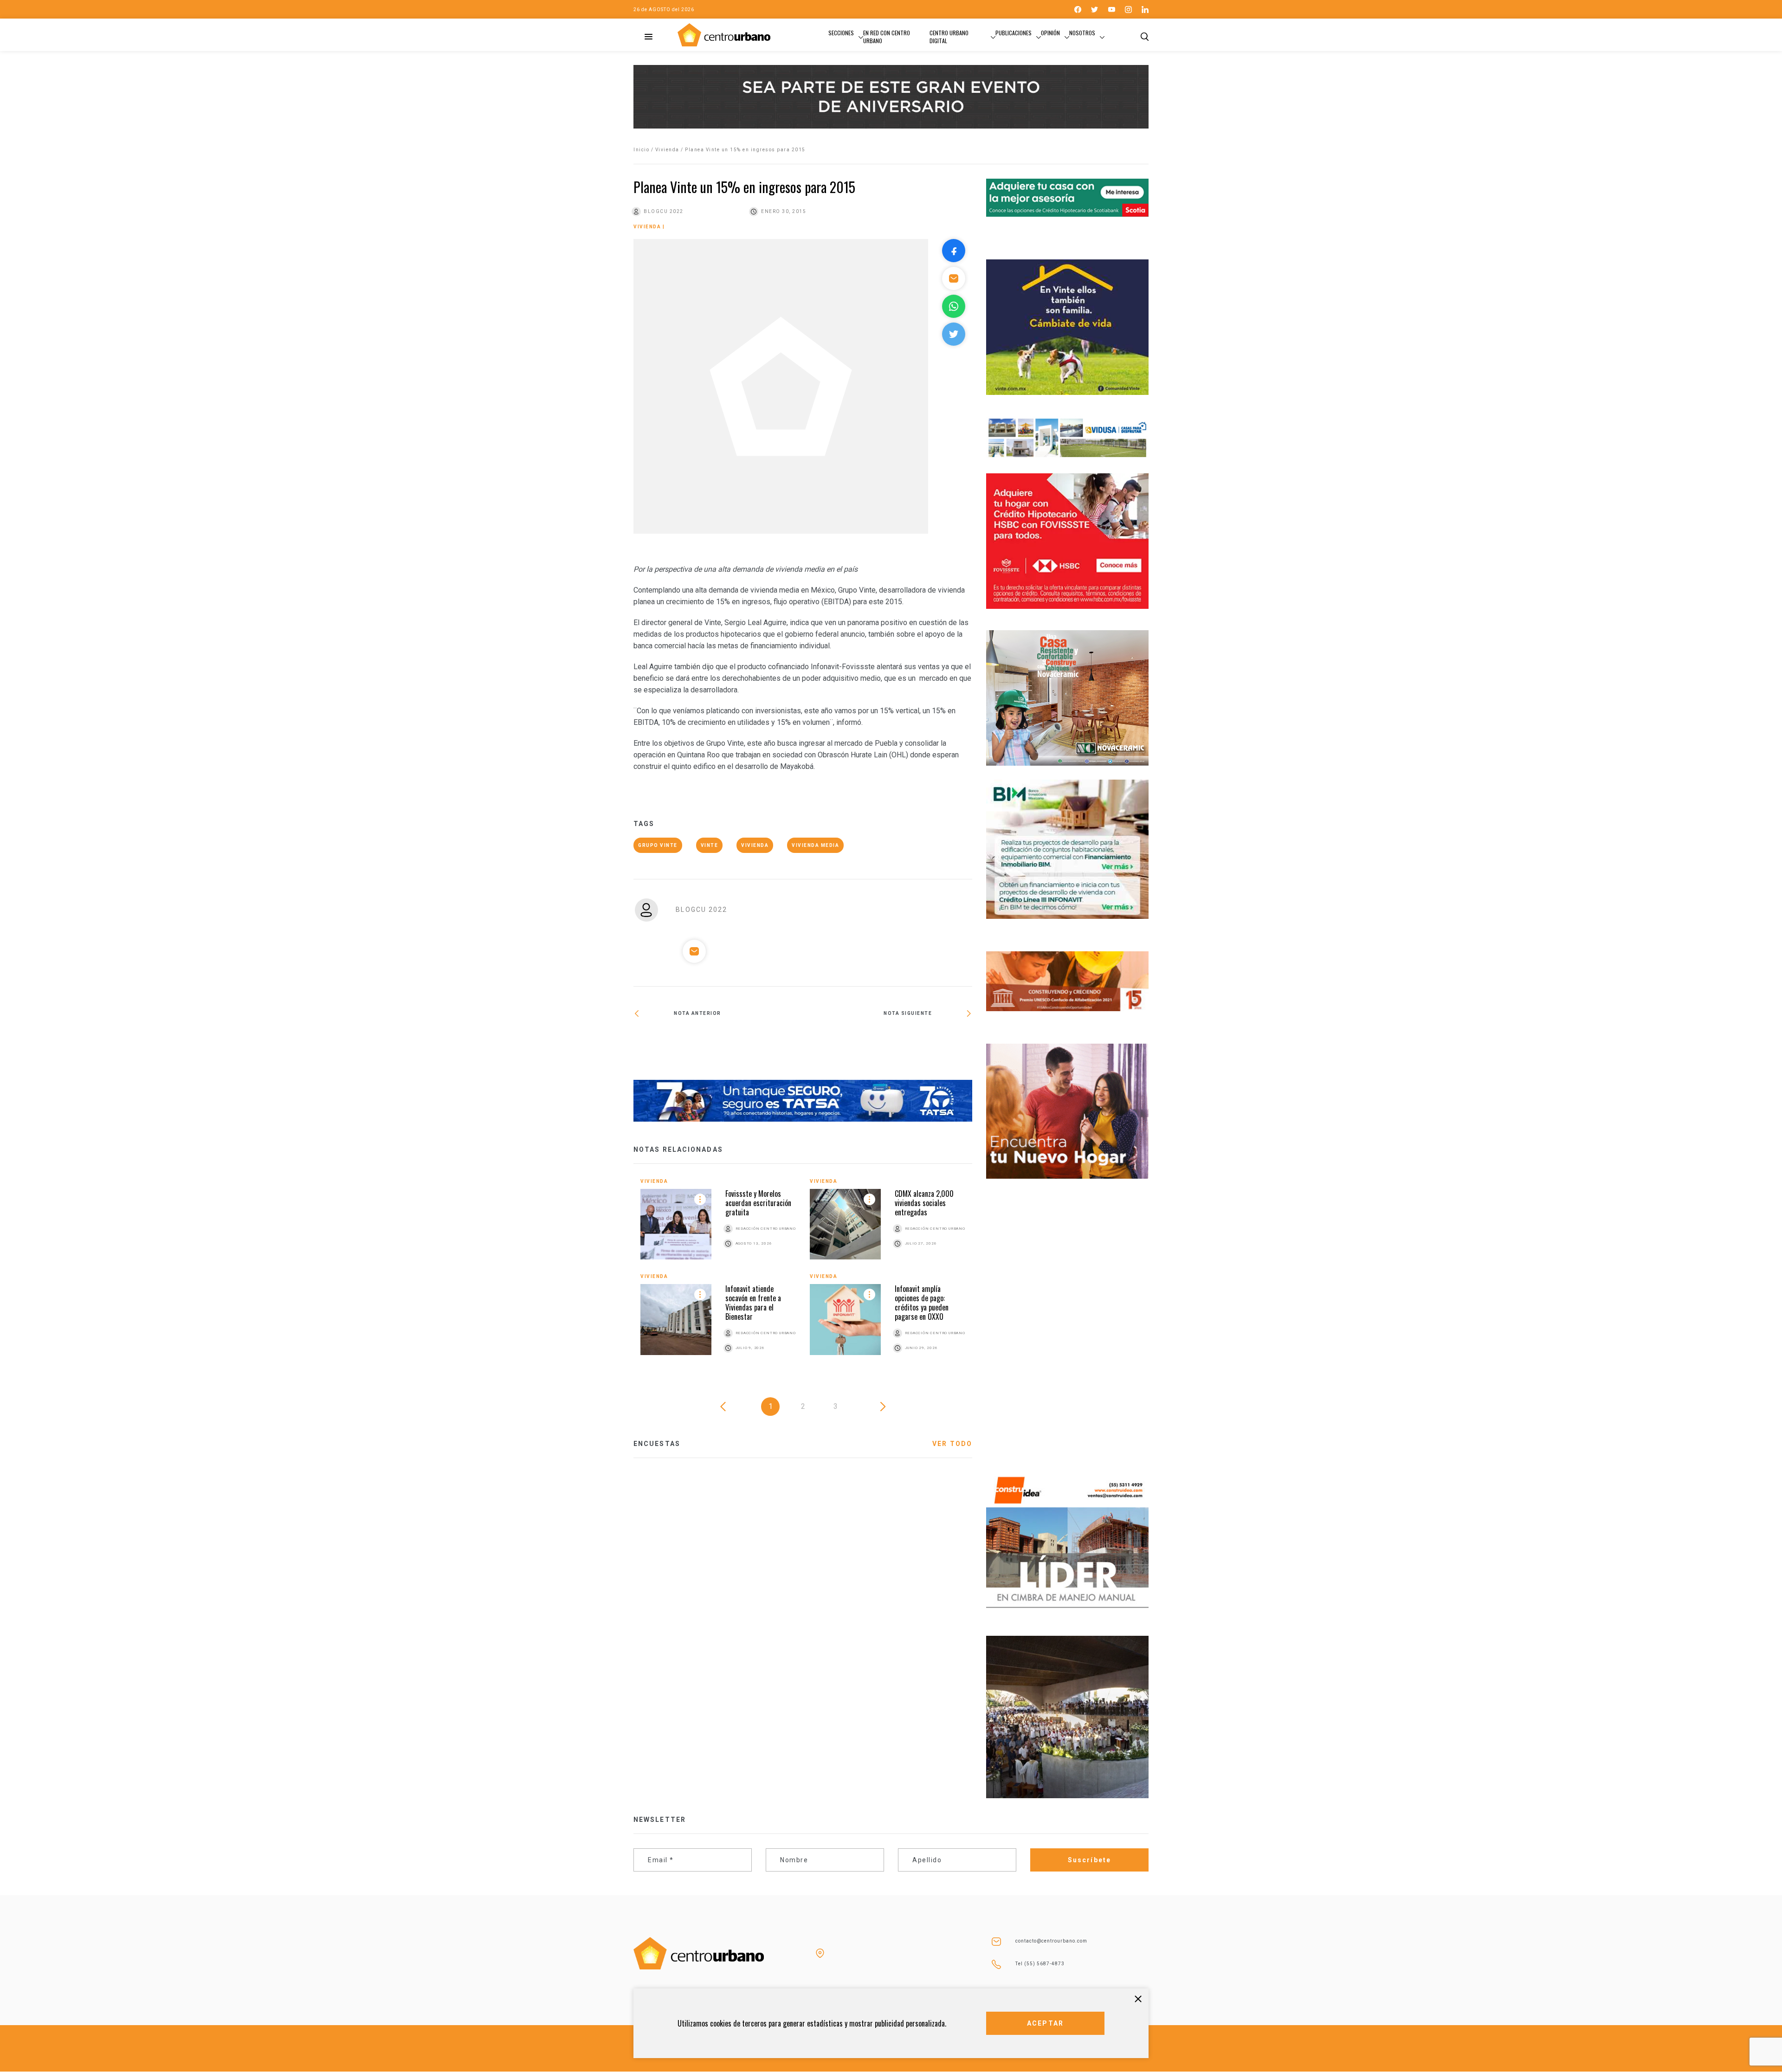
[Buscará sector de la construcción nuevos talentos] (888, 1046)
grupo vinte (658, 845)
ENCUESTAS (657, 1444)
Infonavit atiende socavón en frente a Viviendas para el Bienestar (753, 1303)
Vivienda (667, 150)
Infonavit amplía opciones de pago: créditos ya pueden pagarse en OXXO (922, 1303)
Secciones (841, 33)
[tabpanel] (803, 1276)
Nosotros (1082, 33)
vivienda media (815, 845)
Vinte (710, 845)
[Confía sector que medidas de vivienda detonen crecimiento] (718, 1046)
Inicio (641, 150)
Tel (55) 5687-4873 (1040, 1964)
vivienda (755, 845)
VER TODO (952, 1444)
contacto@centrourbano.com (1051, 1941)
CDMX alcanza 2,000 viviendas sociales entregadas (924, 1203)
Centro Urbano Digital (949, 37)
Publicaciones (1014, 33)
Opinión (1050, 33)
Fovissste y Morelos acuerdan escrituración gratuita (758, 1203)
